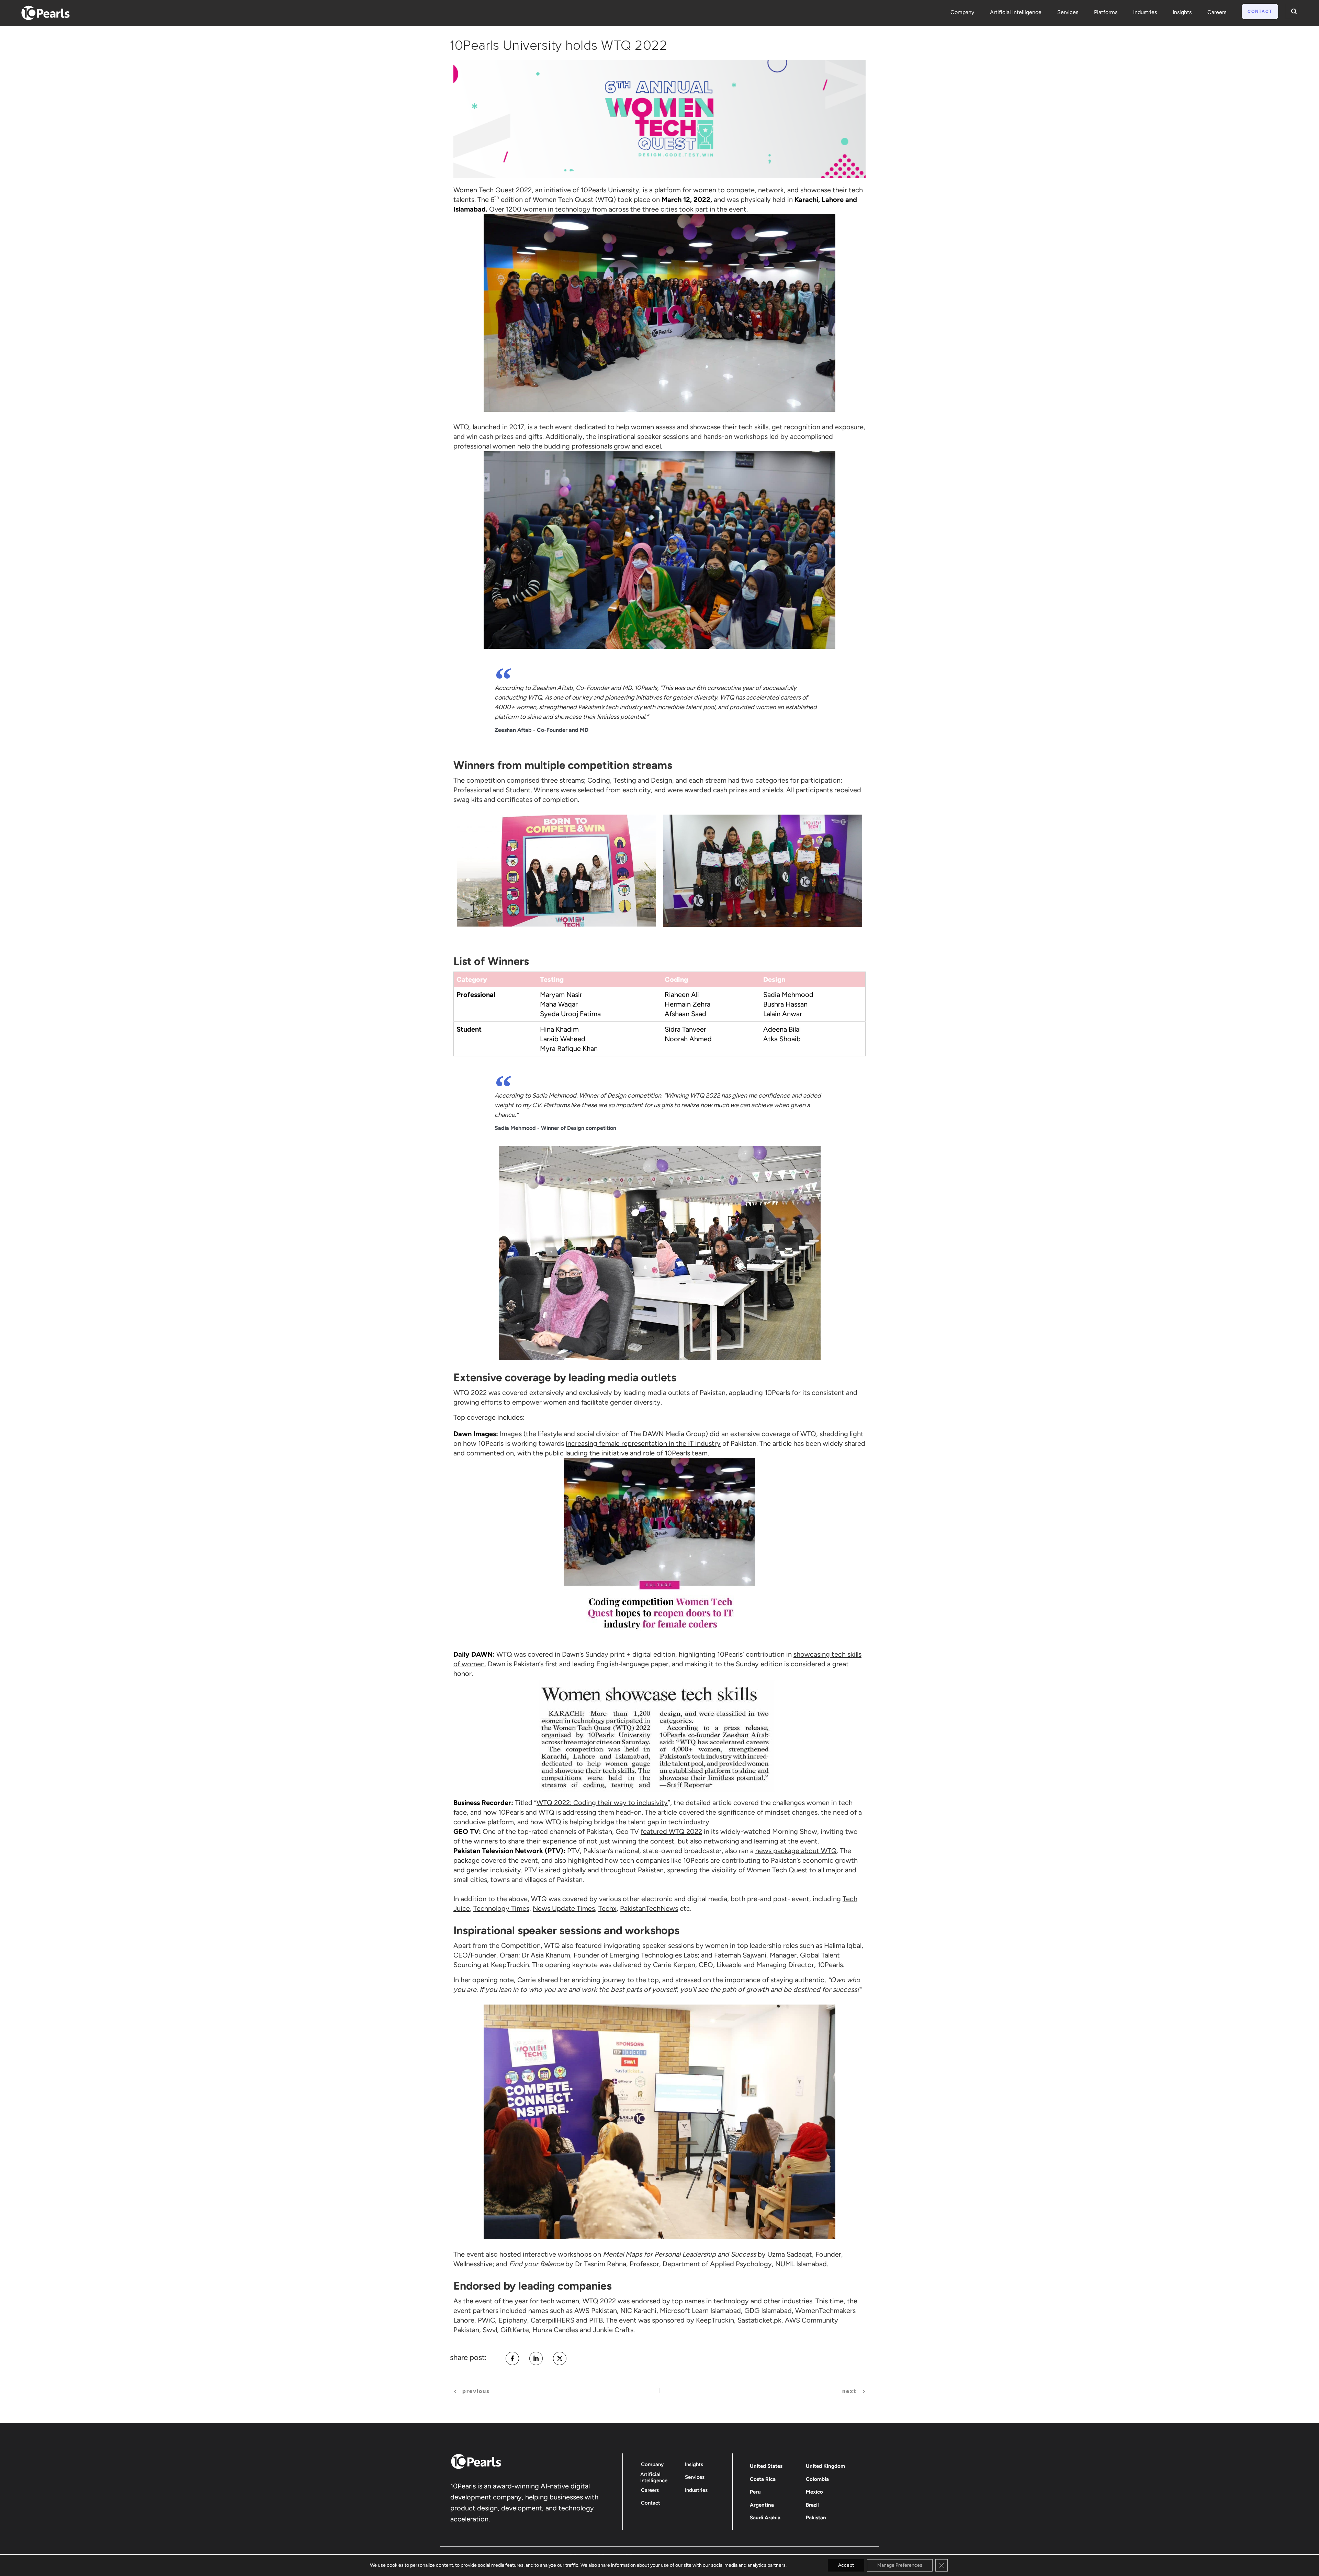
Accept (846, 2565)
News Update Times (564, 1908)
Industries (1145, 12)
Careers (1217, 12)
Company (962, 12)
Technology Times (501, 1908)
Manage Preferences (900, 2565)
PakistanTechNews (649, 1908)
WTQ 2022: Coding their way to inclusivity (602, 1803)
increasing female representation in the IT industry (643, 1443)
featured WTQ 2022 (671, 1831)
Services (1068, 12)
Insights (1182, 12)
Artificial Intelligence (1016, 12)
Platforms (1106, 12)
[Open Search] (1292, 11)
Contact (1260, 11)
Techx (607, 1908)
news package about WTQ (796, 1851)
